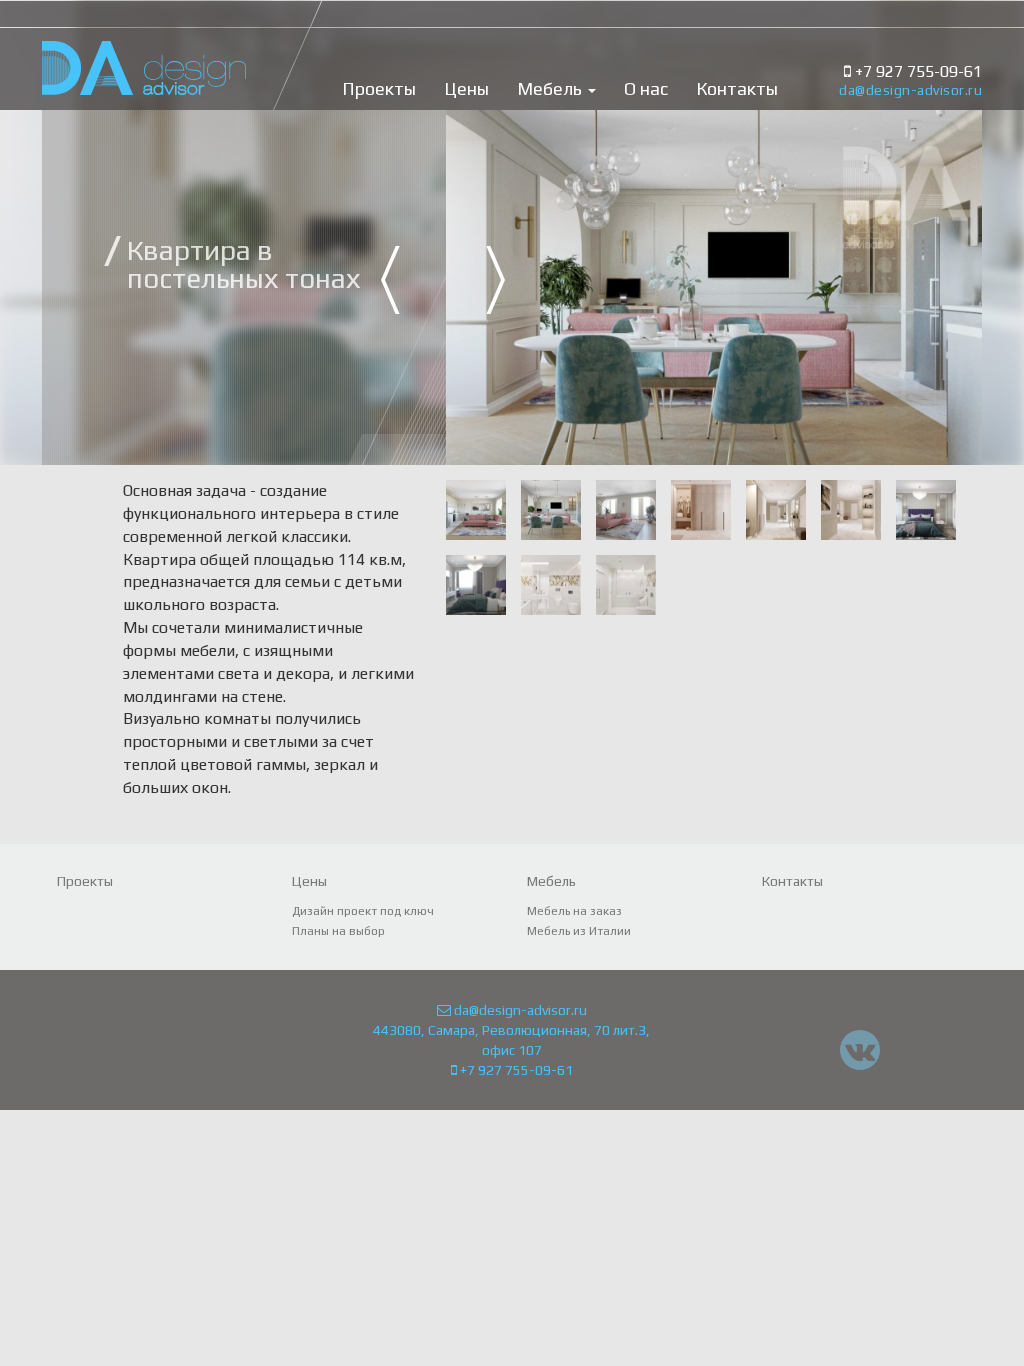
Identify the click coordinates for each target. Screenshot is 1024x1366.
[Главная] (144, 48)
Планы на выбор (338, 931)
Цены (466, 89)
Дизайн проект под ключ (363, 911)
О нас (646, 89)
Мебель (551, 89)
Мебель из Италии (579, 931)
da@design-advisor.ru (910, 90)
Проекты (379, 89)
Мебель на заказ (574, 911)
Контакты (737, 89)
